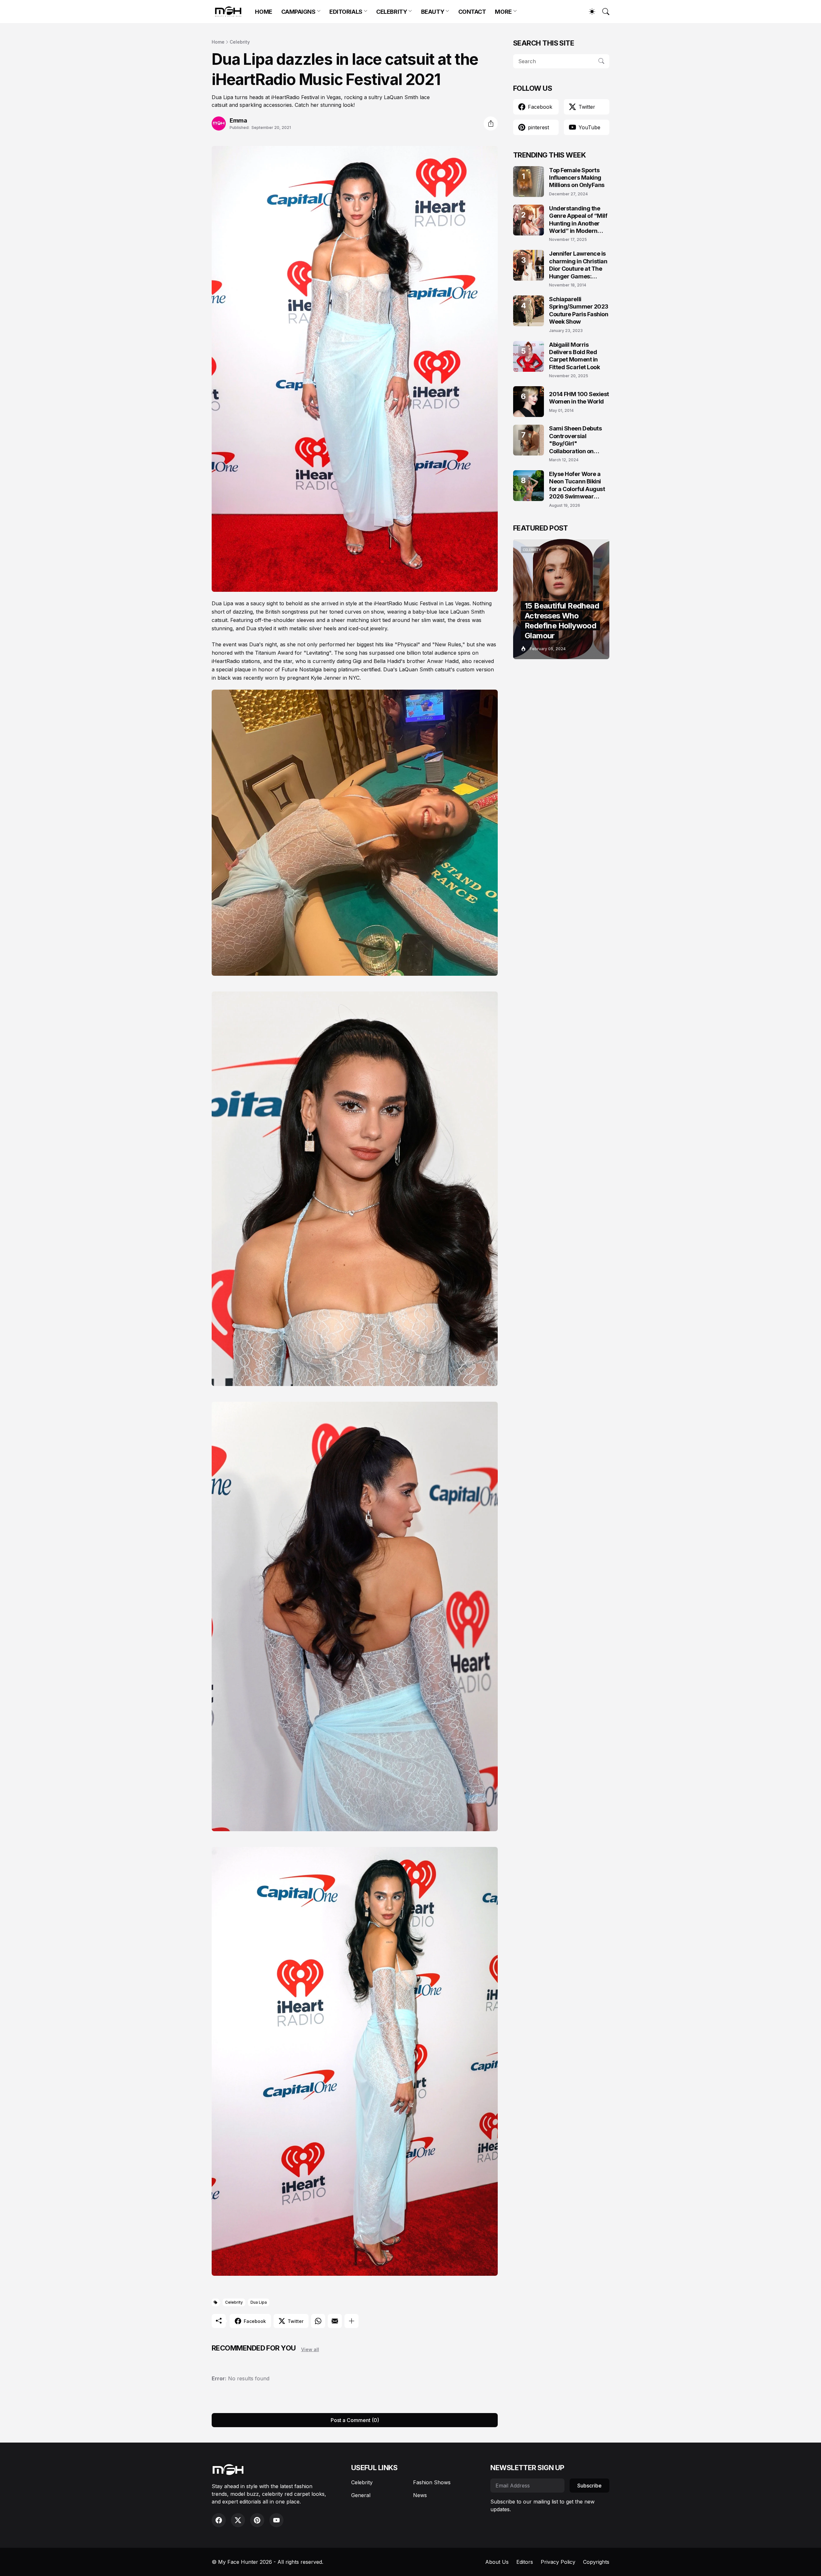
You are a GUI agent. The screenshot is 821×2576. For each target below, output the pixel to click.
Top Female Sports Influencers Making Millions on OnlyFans (577, 178)
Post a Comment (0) (355, 2420)
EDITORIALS (346, 12)
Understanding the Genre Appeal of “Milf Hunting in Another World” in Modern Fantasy (578, 220)
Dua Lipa (259, 2302)
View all (310, 2349)
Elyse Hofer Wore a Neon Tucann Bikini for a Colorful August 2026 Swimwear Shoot (577, 485)
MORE (503, 12)
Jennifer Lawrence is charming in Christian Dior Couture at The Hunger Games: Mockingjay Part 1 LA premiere (578, 265)
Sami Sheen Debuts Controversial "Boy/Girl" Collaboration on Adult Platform (575, 440)
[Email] (335, 2321)
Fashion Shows (432, 2482)
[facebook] (219, 2520)
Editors (525, 2562)
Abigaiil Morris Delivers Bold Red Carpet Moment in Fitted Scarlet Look (574, 356)
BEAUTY (433, 12)
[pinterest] (257, 2520)
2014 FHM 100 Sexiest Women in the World (579, 398)
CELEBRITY (392, 12)
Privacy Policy (558, 2562)
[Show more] (351, 2321)
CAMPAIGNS (298, 12)
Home (218, 42)
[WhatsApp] (318, 2321)
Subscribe (589, 2486)
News (420, 2495)
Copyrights (596, 2562)
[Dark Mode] (589, 12)
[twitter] (238, 2520)
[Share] (491, 123)
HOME (263, 12)
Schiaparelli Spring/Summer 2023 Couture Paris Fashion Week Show (579, 310)
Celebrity (240, 42)
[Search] (603, 12)
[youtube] (276, 2520)
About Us (497, 2562)
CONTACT (472, 12)
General (361, 2495)
